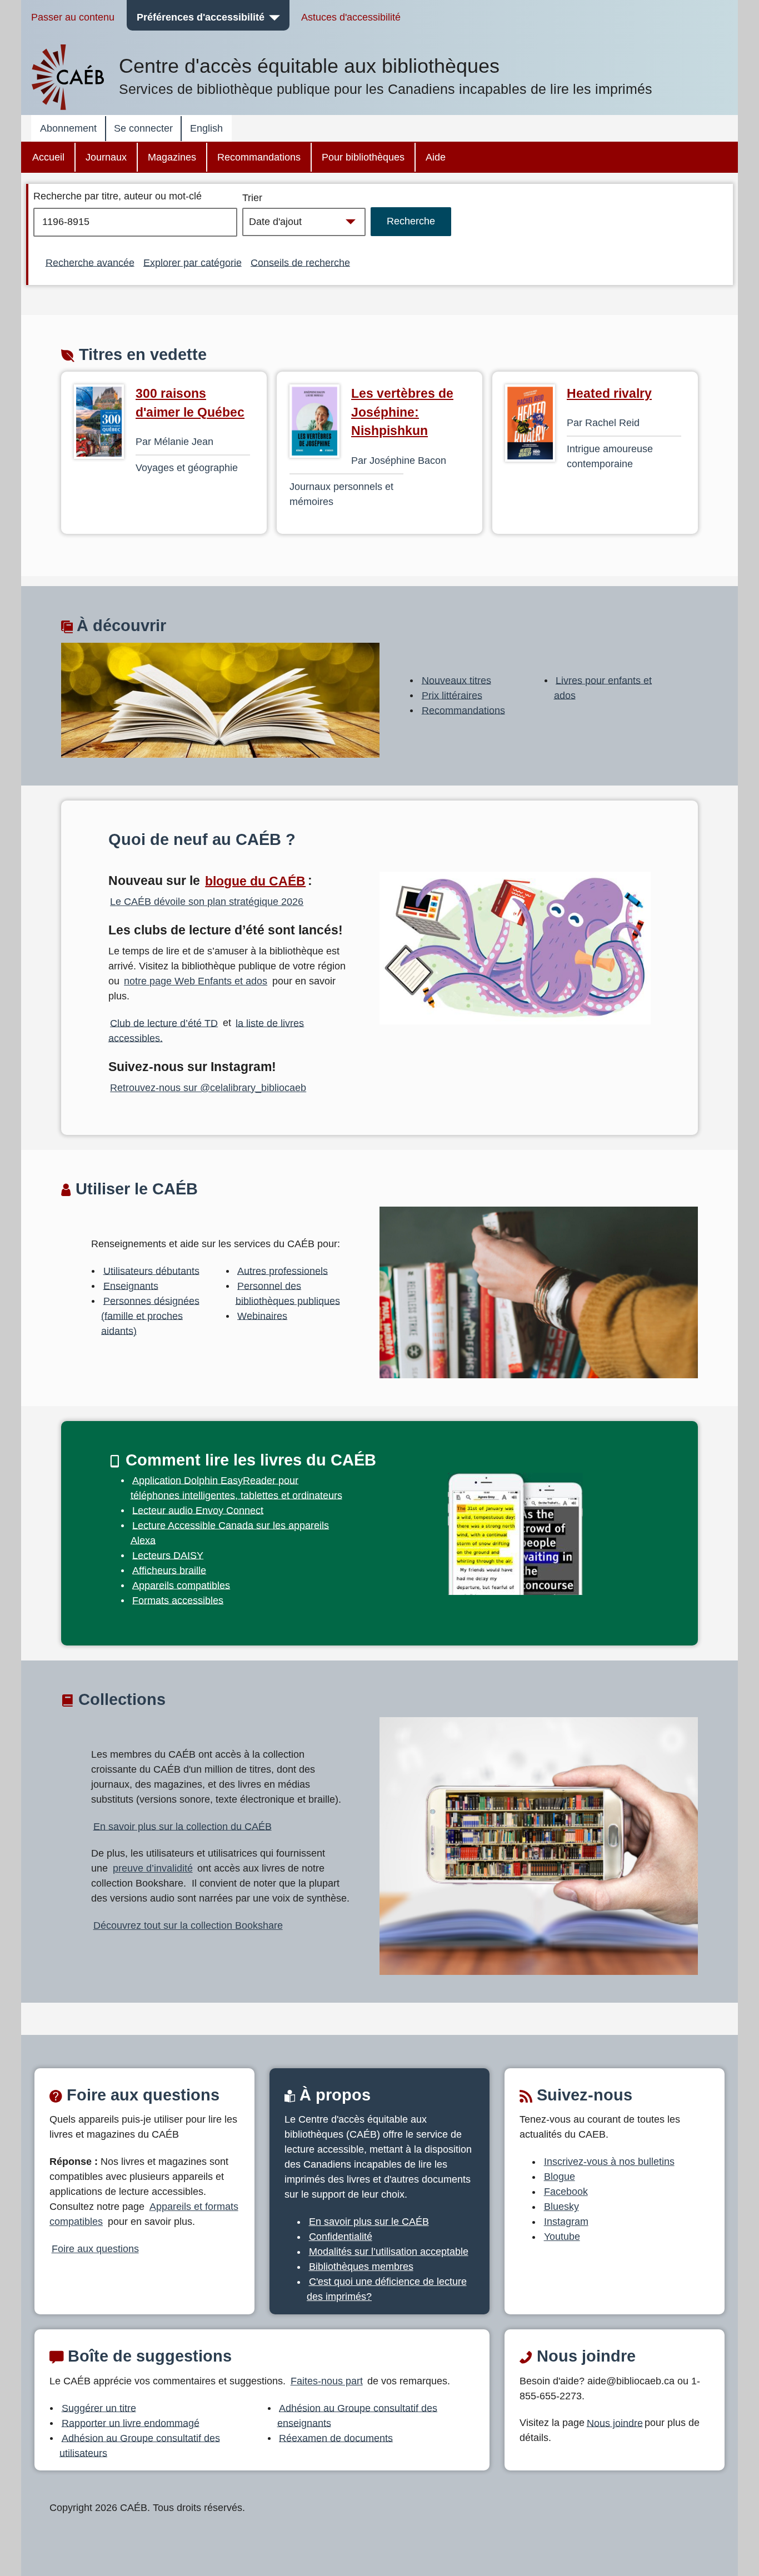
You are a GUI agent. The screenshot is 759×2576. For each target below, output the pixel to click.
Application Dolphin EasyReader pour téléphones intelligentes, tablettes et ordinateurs (236, 1487)
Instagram (566, 2222)
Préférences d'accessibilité (201, 17)
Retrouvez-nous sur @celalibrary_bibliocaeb (208, 1088)
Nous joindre (615, 2423)
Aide (436, 157)
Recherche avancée (90, 262)
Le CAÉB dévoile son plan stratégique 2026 (207, 902)
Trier (252, 198)
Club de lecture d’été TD (164, 1023)
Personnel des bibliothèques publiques (288, 1293)
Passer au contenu (73, 17)
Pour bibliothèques (363, 157)
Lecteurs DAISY (168, 1555)
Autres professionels (283, 1271)
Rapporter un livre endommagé (131, 2423)
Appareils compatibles (181, 1585)
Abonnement (68, 128)
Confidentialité (341, 2237)
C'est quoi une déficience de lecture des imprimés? (387, 2289)
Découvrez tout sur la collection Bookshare (188, 1925)
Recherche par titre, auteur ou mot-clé (118, 196)
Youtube (562, 2237)
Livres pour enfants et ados (603, 687)
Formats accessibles (178, 1600)
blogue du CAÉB (255, 881)
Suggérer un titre (99, 2408)
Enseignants (131, 1286)
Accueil (48, 157)
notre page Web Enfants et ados (196, 981)
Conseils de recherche (300, 262)
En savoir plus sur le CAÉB (369, 2222)
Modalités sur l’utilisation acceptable (389, 2252)
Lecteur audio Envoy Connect (198, 1510)
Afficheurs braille (169, 1570)
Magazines (172, 157)
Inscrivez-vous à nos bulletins (609, 2162)
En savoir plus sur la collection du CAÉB (183, 1826)
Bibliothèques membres (361, 2267)
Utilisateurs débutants (151, 1271)
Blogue (560, 2177)
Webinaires (262, 1315)
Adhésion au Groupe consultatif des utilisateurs (140, 2445)
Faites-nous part (327, 2381)
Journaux (106, 157)
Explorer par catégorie (193, 262)
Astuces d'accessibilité (351, 17)
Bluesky (561, 2207)
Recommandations (259, 157)
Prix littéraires (452, 695)
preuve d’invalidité (153, 1868)
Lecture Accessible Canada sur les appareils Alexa (230, 1532)
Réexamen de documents (336, 2438)
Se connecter (143, 128)
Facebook (566, 2192)
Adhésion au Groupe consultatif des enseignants (358, 2415)
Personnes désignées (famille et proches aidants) (150, 1315)
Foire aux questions (95, 2249)
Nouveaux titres (456, 680)
